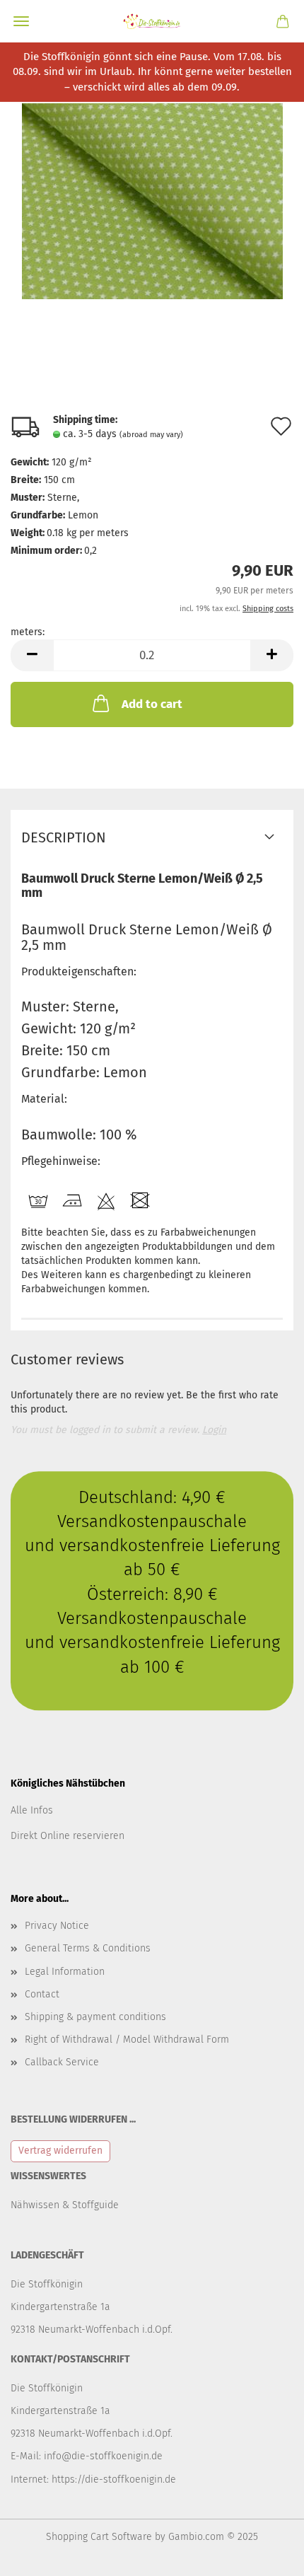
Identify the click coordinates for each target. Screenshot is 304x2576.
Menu (21, 21)
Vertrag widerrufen (60, 2151)
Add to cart (152, 704)
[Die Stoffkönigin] (152, 21)
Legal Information (65, 1972)
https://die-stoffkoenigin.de (114, 2479)
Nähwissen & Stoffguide (65, 2205)
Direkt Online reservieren (68, 1836)
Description (64, 837)
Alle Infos (32, 1810)
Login (214, 1430)
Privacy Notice (57, 1926)
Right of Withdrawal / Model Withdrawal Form (127, 2040)
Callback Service (62, 2062)
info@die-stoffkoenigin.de (103, 2456)
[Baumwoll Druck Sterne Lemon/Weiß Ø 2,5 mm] (152, 201)
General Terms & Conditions (88, 1948)
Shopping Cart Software (99, 2537)
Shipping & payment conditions (95, 2017)
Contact (42, 1994)
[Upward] (265, 2555)
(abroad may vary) (151, 435)
